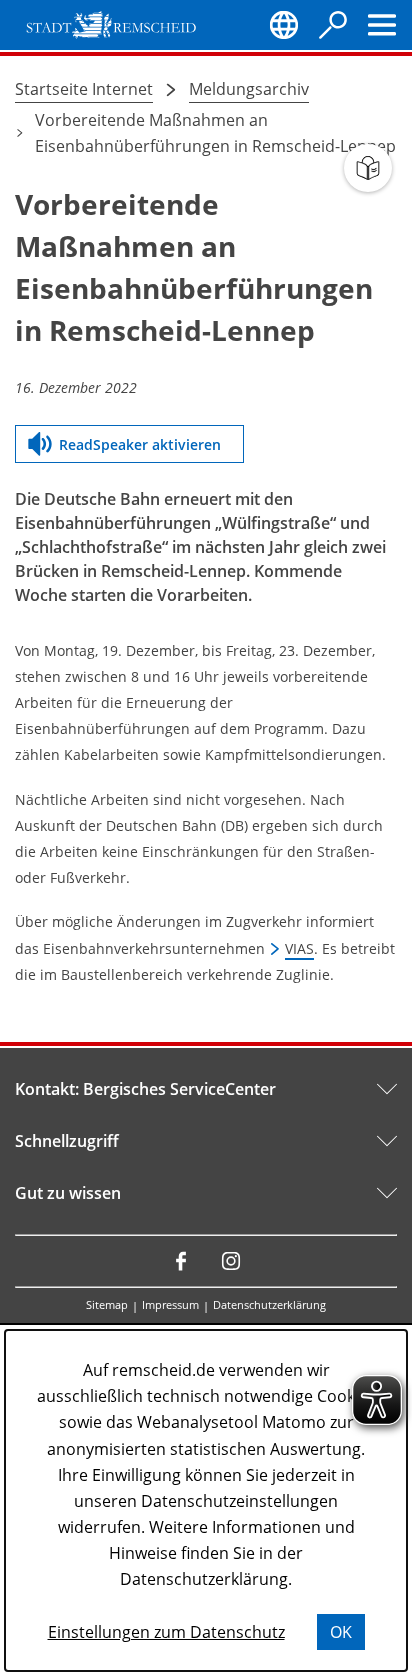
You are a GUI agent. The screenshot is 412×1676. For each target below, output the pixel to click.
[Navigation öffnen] (382, 25)
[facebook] (181, 1261)
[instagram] (231, 1261)
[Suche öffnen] (333, 25)
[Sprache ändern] (284, 25)
